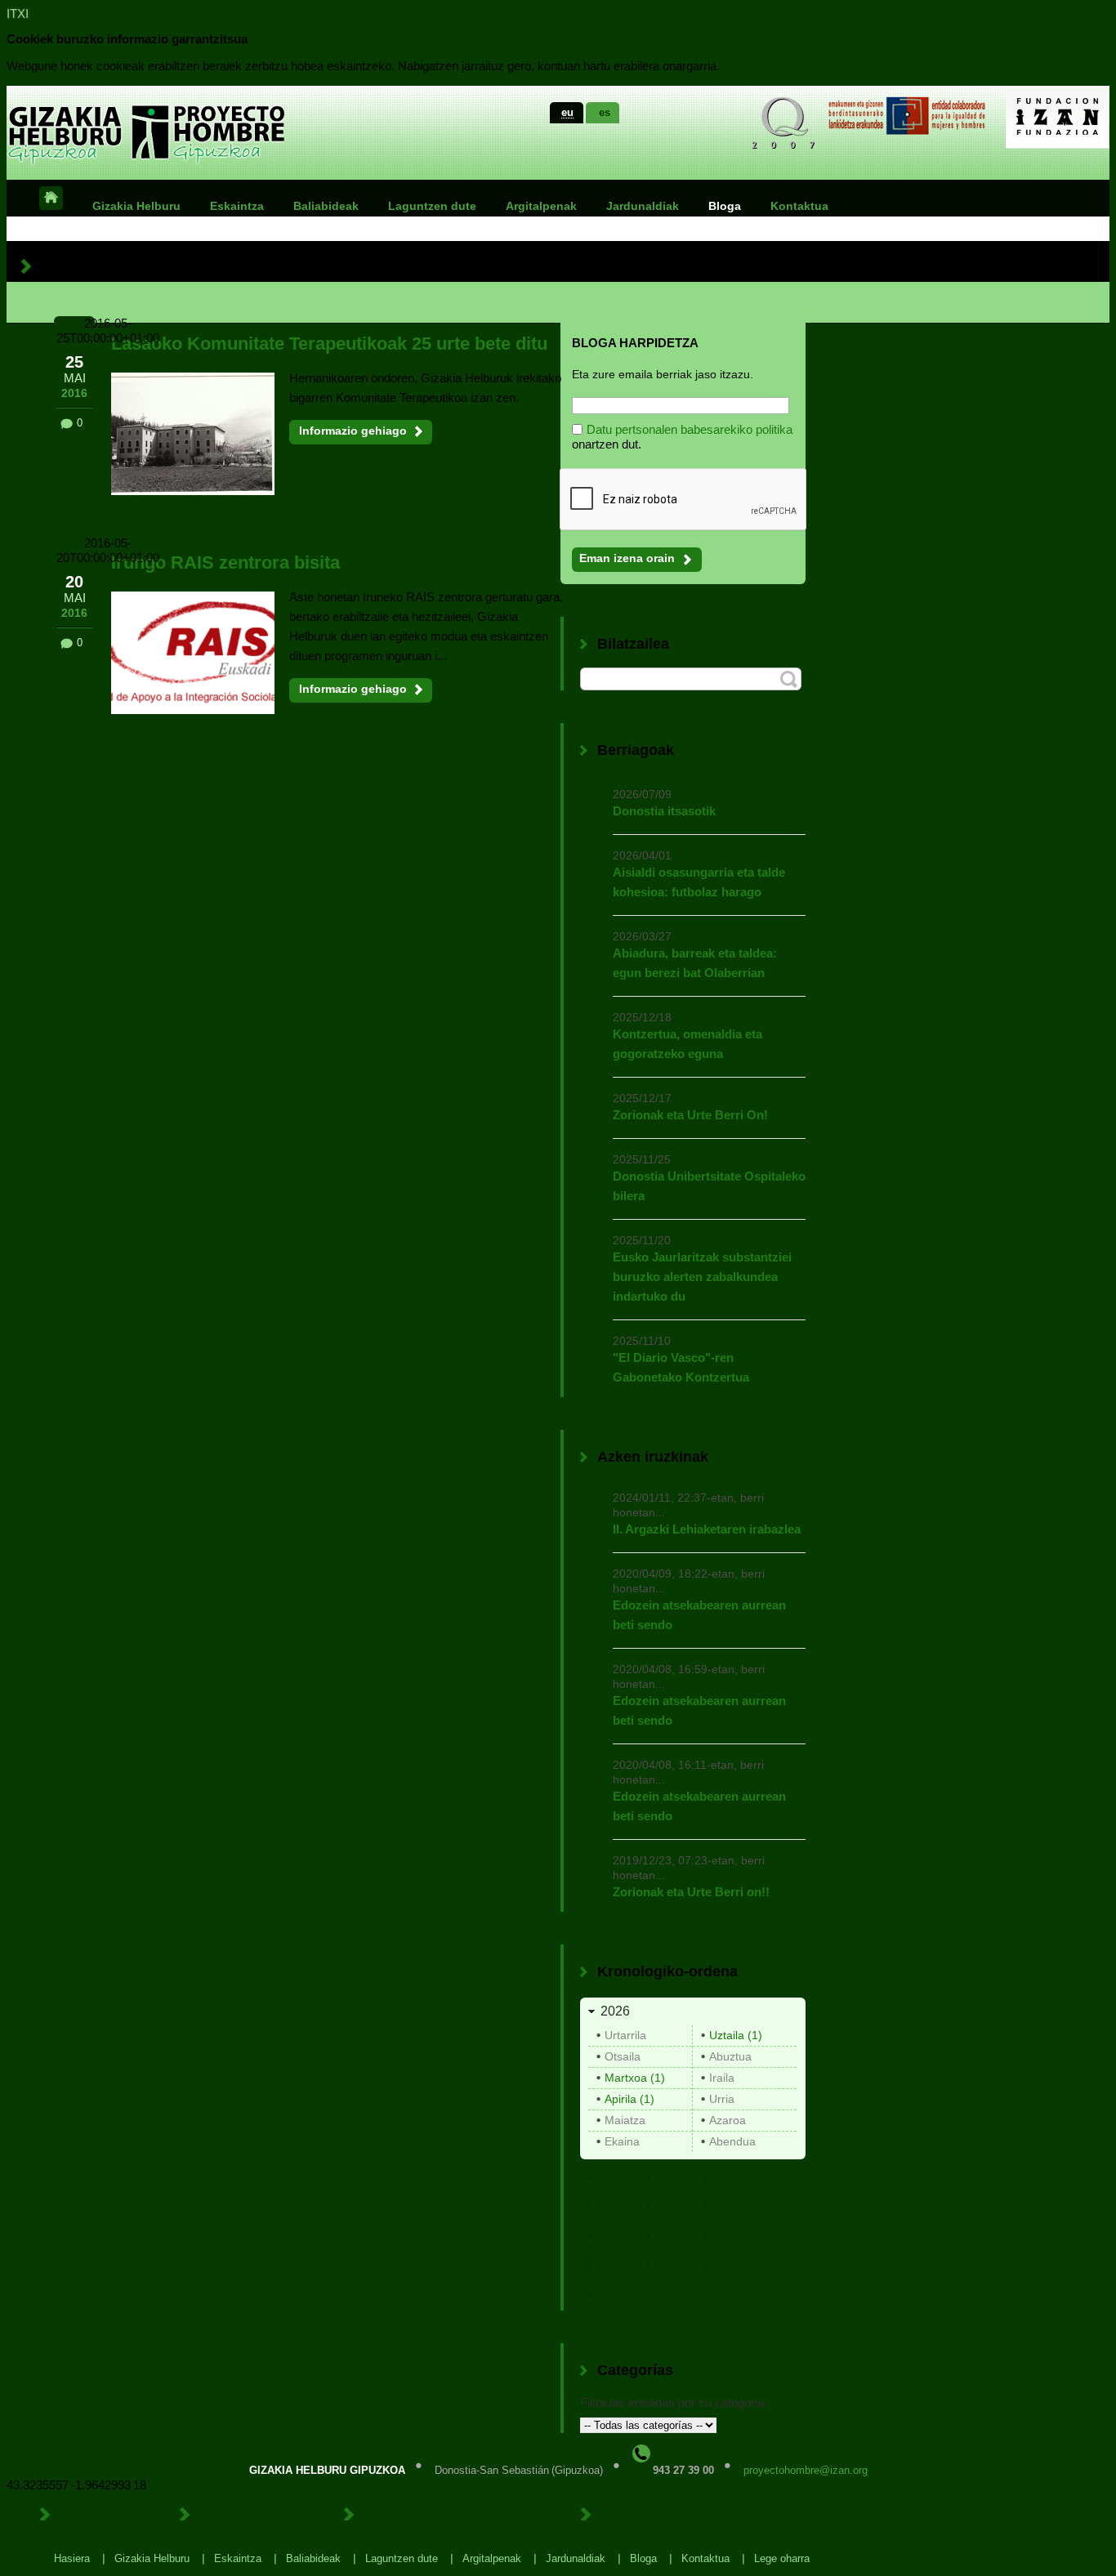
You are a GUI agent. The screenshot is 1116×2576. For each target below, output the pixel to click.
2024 (673, 2177)
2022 (615, 2206)
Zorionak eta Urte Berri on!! (691, 1892)
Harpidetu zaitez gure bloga (679, 2513)
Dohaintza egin (103, 2513)
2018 (673, 2236)
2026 (615, 2011)
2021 (673, 2206)
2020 (731, 2206)
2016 (615, 2265)
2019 (615, 2236)
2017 (731, 2236)
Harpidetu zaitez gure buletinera (455, 2513)
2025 (615, 2177)
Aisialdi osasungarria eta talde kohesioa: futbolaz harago (699, 882)
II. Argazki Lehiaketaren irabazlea (707, 1529)
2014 (731, 2265)
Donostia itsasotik (664, 811)
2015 (673, 2265)
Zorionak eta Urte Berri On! (690, 1115)
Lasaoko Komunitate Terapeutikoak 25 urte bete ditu (329, 344)
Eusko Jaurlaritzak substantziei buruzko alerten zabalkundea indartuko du (702, 1277)
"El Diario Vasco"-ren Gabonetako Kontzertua (681, 1367)
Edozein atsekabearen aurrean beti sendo (699, 1615)
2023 (731, 2177)
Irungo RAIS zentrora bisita (225, 563)
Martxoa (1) (635, 2078)
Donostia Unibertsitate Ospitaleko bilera (709, 1186)
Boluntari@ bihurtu (254, 2513)
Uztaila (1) (736, 2035)
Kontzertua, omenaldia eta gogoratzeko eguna (687, 1044)
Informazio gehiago (353, 431)
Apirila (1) (629, 2099)
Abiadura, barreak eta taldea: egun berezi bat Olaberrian (695, 963)
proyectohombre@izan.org (806, 2470)
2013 (615, 2295)
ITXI (18, 13)
